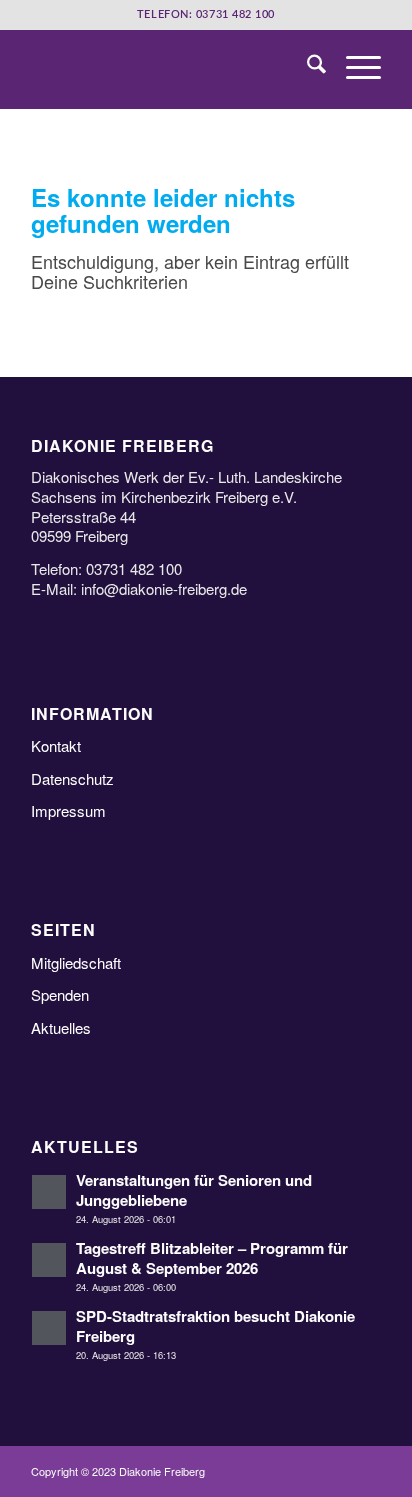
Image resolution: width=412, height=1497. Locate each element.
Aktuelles (61, 1027)
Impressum (68, 810)
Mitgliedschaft (76, 962)
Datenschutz (72, 778)
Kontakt (56, 745)
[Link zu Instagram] (366, 1472)
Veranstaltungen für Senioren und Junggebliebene (194, 1189)
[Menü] (353, 69)
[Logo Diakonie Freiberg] (171, 69)
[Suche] (306, 69)
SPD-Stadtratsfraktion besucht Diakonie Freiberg (215, 1325)
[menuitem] (306, 69)
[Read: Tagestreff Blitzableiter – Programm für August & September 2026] (49, 1260)
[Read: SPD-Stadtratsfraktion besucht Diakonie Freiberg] (49, 1328)
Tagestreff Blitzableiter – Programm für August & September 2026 (212, 1257)
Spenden (60, 994)
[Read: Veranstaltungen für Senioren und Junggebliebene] (49, 1192)
